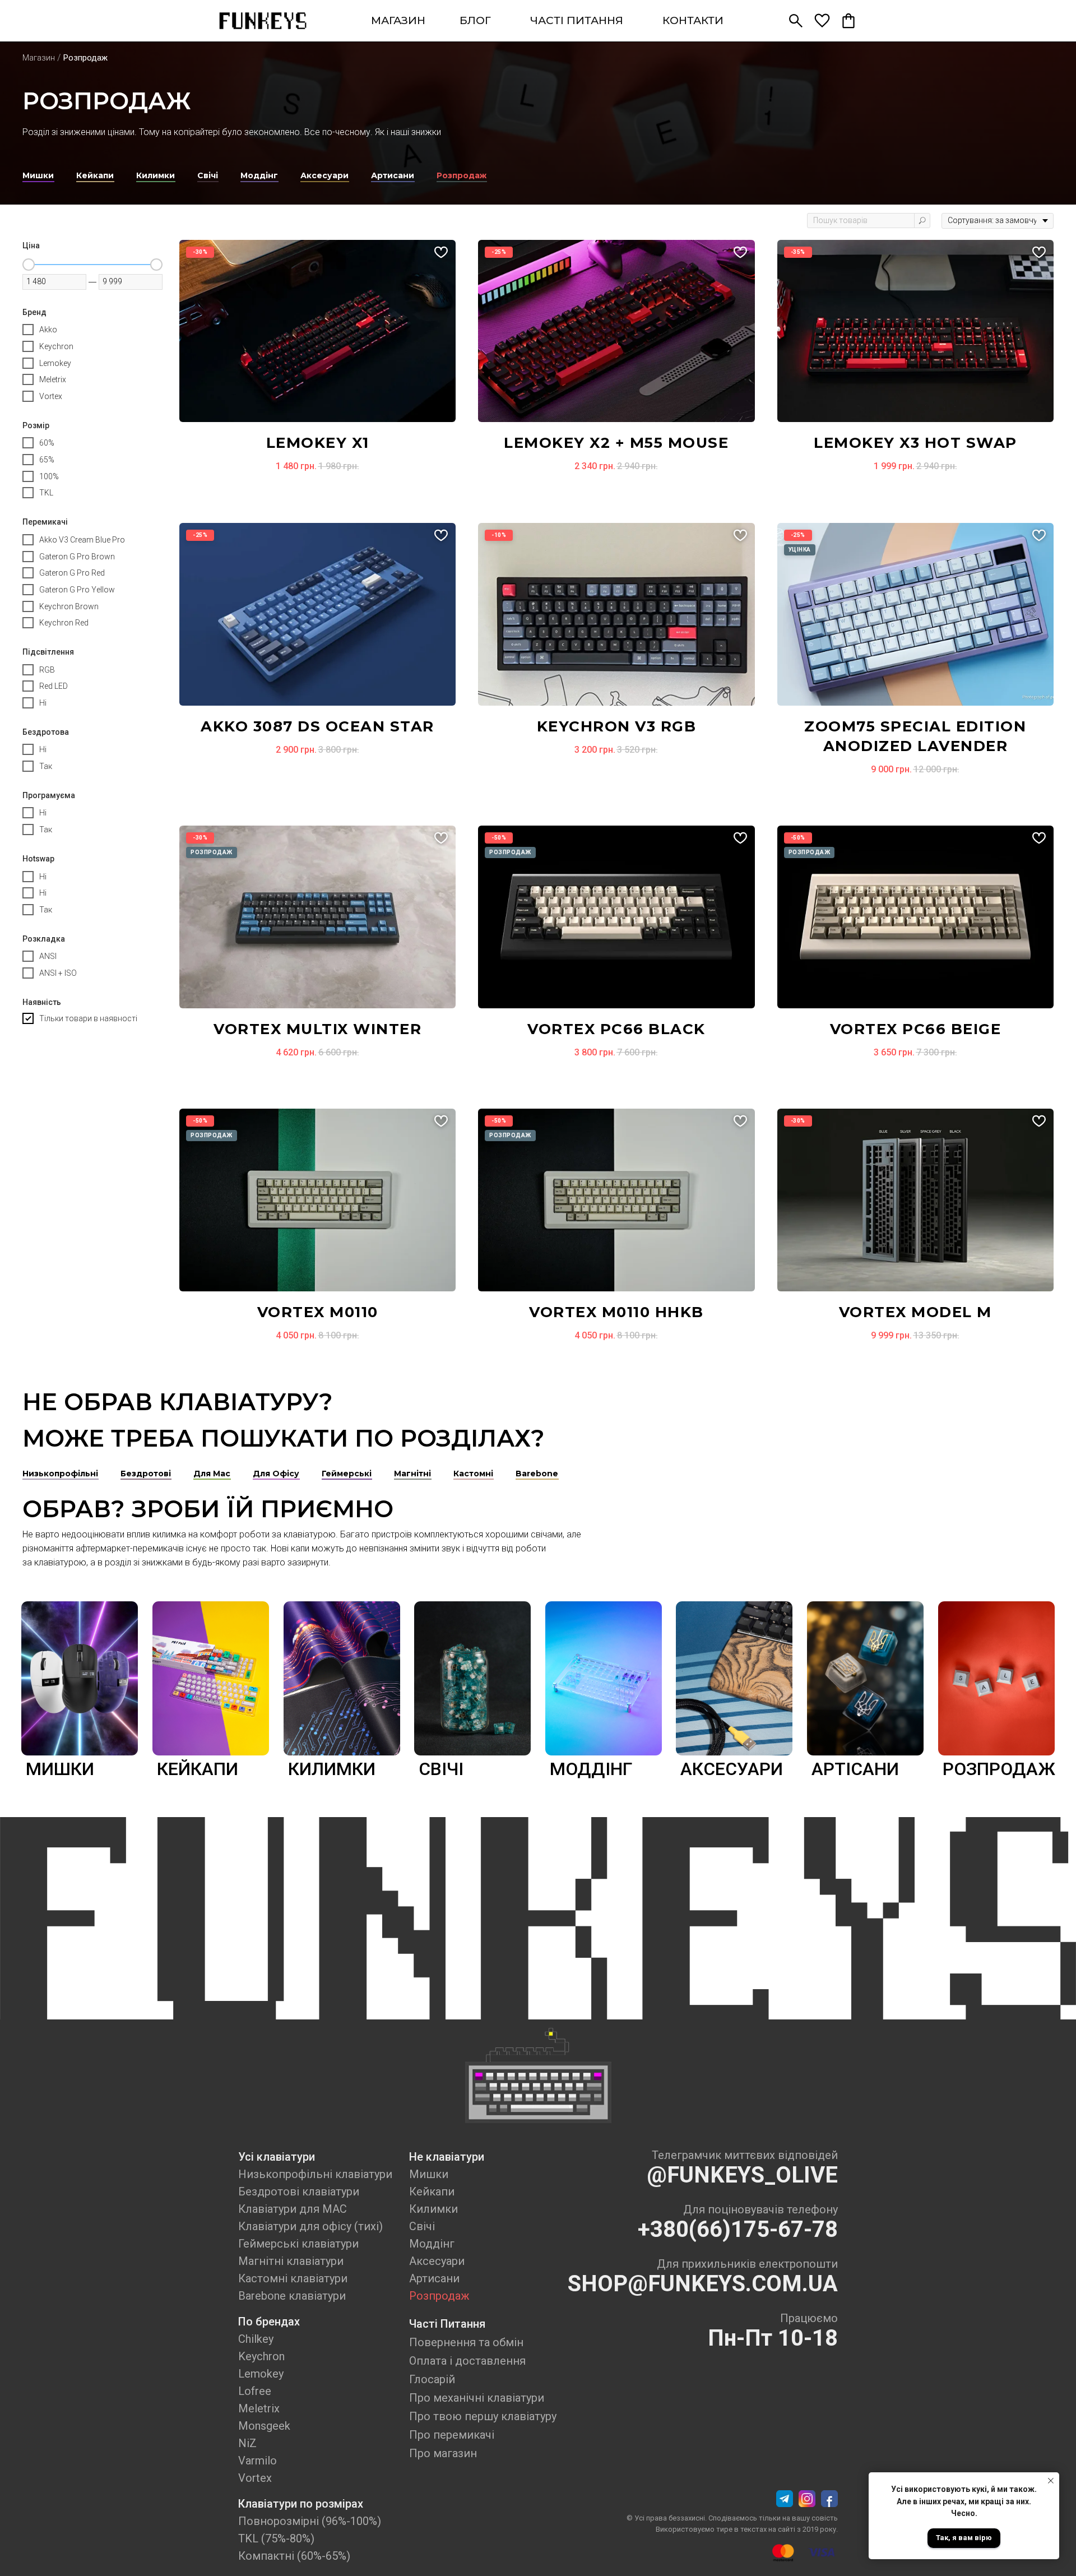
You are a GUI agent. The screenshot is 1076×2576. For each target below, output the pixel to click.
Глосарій (432, 2379)
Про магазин (443, 2453)
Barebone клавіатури (292, 2296)
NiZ (247, 2443)
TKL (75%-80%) (276, 2538)
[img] (263, 21)
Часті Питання (447, 2324)
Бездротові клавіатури (299, 2192)
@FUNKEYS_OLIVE (742, 2175)
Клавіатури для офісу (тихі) (310, 2226)
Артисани (434, 2278)
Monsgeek (264, 2426)
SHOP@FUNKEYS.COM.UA (703, 2284)
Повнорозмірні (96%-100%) (310, 2521)
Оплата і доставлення (467, 2361)
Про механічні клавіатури (477, 2398)
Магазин (39, 58)
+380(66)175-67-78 (738, 2229)
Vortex (255, 2478)
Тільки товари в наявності (88, 1018)
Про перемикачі (452, 2435)
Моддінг (432, 2244)
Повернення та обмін (466, 2342)
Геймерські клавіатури (298, 2244)
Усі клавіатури (277, 2157)
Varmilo (258, 2461)
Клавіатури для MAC (293, 2209)
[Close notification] (1051, 2481)
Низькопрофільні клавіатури (315, 2174)
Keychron (261, 2356)
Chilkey (256, 2339)
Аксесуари (437, 2261)
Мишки (429, 2174)
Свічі (422, 2226)
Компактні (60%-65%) (294, 2556)
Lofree (255, 2391)
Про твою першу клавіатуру (483, 2416)
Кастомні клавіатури (293, 2278)
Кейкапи (432, 2192)
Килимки (433, 2209)
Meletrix (259, 2408)
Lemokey (261, 2374)
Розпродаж (439, 2296)
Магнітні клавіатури (291, 2261)
